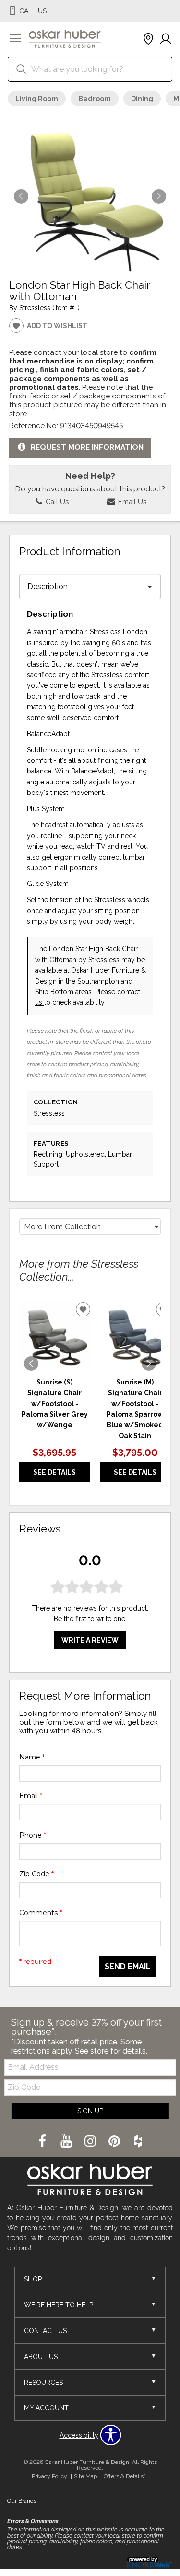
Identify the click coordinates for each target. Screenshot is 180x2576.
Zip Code (36, 1874)
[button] (15, 39)
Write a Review (90, 1640)
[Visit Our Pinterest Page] (115, 2142)
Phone (33, 1835)
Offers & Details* (125, 2476)
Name (32, 1757)
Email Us (131, 502)
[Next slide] (149, 1363)
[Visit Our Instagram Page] (91, 2142)
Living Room (37, 99)
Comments (41, 1913)
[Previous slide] (31, 1363)
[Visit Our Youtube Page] (67, 2142)
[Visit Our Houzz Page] (138, 2142)
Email (31, 1796)
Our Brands (24, 2501)
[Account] (166, 39)
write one (111, 1619)
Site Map (85, 2476)
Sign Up (90, 2111)
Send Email (128, 1967)
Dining (142, 99)
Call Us (56, 502)
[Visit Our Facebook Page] (43, 2142)
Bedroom (95, 99)
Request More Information (87, 447)
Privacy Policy (49, 2476)
